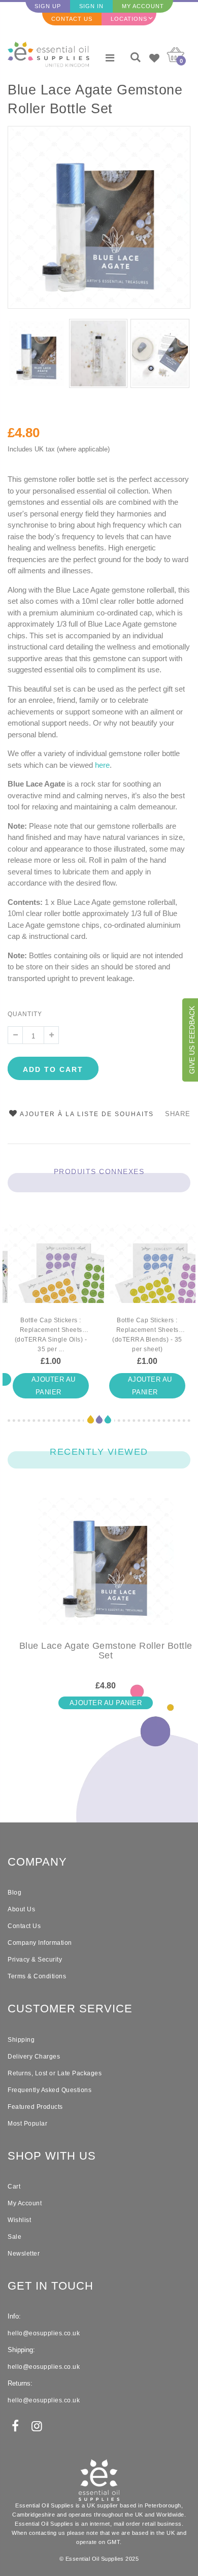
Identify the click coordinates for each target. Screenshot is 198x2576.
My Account (143, 6)
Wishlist (19, 2220)
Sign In (91, 6)
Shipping (21, 2040)
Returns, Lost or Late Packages (55, 2073)
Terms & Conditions (37, 1976)
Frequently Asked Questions (49, 2090)
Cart (14, 2187)
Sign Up (48, 6)
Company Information (40, 1943)
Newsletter (24, 2254)
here (102, 765)
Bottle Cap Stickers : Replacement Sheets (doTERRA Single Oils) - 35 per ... (51, 1335)
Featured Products (35, 2107)
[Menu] (110, 58)
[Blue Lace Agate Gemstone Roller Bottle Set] (106, 1570)
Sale (14, 2237)
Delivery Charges (34, 2057)
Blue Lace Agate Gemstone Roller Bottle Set (95, 99)
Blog (14, 1893)
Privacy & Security (35, 1960)
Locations (129, 19)
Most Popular (27, 2124)
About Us (21, 1909)
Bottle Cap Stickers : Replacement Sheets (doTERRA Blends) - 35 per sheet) (147, 1335)
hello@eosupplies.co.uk (44, 2333)
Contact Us (72, 19)
